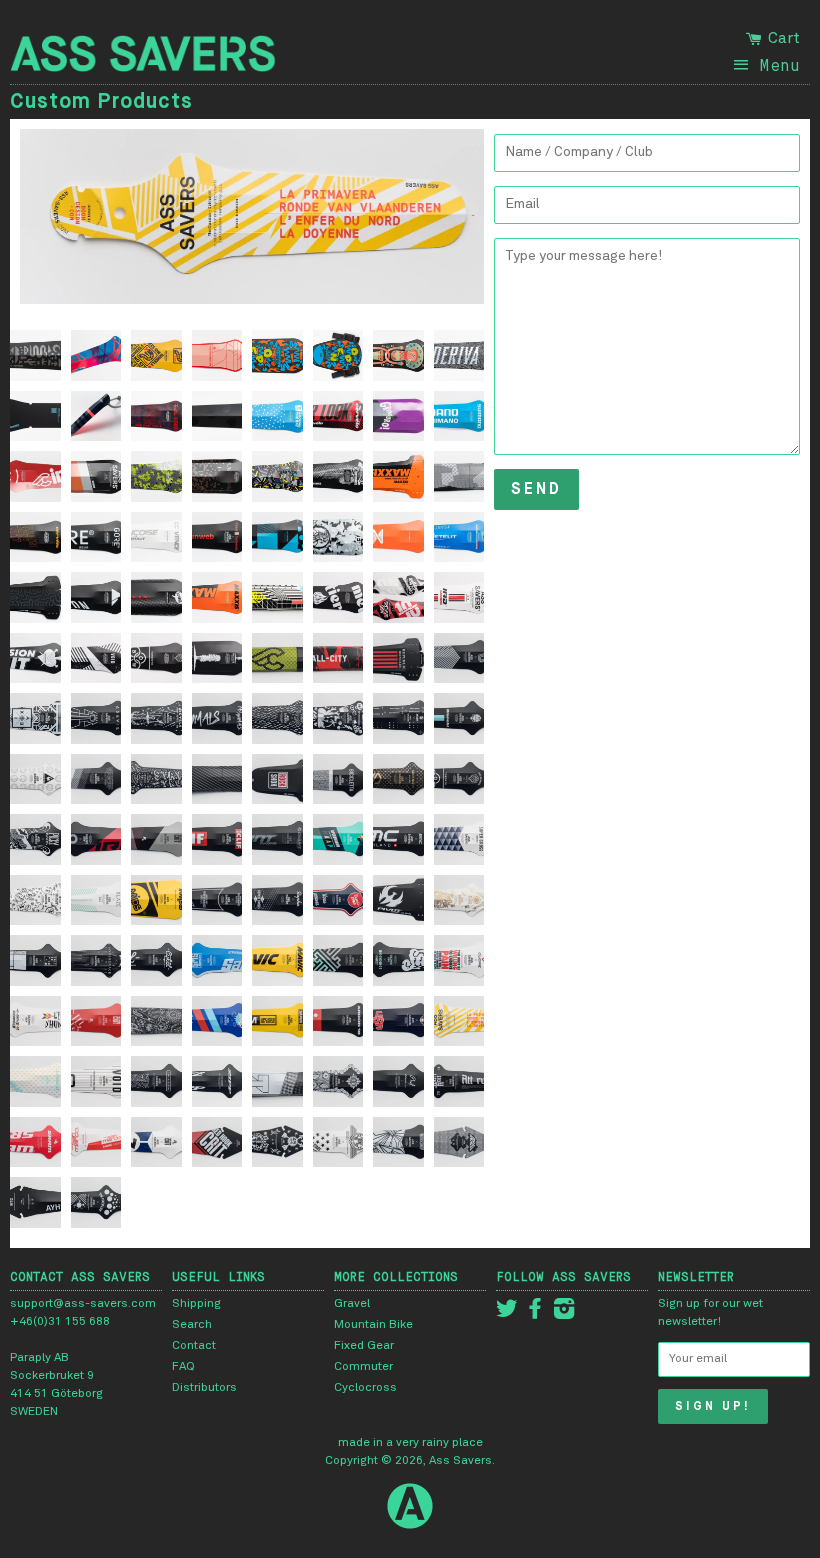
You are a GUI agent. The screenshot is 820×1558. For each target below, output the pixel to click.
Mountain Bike (373, 1325)
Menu (779, 65)
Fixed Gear (364, 1346)
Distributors (204, 1388)
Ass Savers (460, 1461)
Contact (194, 1346)
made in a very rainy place (410, 1443)
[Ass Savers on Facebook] (535, 1314)
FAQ (183, 1367)
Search (192, 1325)
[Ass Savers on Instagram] (564, 1314)
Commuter (363, 1367)
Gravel (352, 1304)
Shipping (196, 1304)
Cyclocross (365, 1388)
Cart (782, 38)
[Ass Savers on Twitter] (507, 1314)
